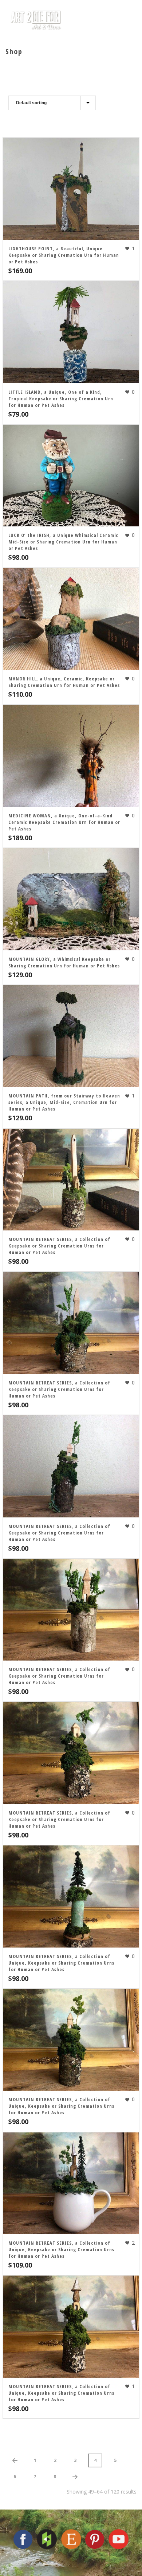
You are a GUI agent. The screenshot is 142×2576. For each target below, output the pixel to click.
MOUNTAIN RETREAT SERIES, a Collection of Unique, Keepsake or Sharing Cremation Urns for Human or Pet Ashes (61, 1963)
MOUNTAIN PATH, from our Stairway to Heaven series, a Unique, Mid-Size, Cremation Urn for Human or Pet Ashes (64, 1102)
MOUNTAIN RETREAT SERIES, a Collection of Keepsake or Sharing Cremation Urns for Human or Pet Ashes (59, 1246)
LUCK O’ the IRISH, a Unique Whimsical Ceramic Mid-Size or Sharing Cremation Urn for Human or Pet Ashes (63, 542)
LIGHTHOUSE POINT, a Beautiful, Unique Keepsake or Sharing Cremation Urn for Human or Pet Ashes (64, 255)
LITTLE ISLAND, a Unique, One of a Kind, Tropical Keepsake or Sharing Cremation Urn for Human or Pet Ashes (61, 399)
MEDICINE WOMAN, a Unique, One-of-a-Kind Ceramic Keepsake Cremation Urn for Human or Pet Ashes (64, 822)
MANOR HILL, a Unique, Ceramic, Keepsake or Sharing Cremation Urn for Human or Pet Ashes (64, 682)
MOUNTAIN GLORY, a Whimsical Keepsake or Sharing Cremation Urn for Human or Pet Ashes (64, 962)
